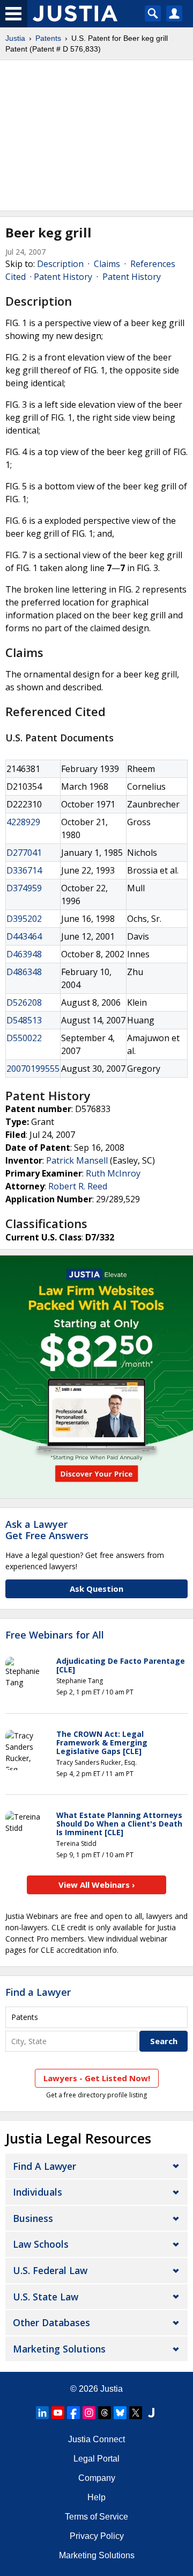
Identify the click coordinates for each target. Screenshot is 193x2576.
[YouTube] (58, 2413)
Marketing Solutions (59, 2349)
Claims (107, 264)
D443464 (24, 936)
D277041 (24, 853)
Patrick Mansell (77, 1160)
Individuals (38, 2192)
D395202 (24, 919)
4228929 (23, 822)
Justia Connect (96, 2439)
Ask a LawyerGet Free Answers (47, 1530)
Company (97, 2478)
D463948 (24, 954)
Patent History (63, 277)
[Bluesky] (120, 2413)
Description (60, 264)
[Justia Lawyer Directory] (151, 2413)
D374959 (24, 888)
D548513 (24, 1020)
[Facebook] (73, 2413)
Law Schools (41, 2244)
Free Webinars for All (55, 1635)
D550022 (24, 1038)
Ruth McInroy (113, 1173)
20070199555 (33, 1069)
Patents (48, 38)
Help (96, 2497)
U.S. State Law (46, 2297)
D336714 (24, 870)
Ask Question (96, 1589)
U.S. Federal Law (50, 2270)
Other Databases (51, 2322)
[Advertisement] (96, 135)
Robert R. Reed (78, 1186)
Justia (15, 38)
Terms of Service (96, 2517)
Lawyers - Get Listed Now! (97, 2078)
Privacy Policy (97, 2536)
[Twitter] (136, 2413)
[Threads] (105, 2413)
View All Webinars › (97, 1885)
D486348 (24, 972)
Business (33, 2218)
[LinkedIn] (42, 2413)
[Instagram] (89, 2413)
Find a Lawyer (38, 1992)
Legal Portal (96, 2459)
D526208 (24, 1002)
